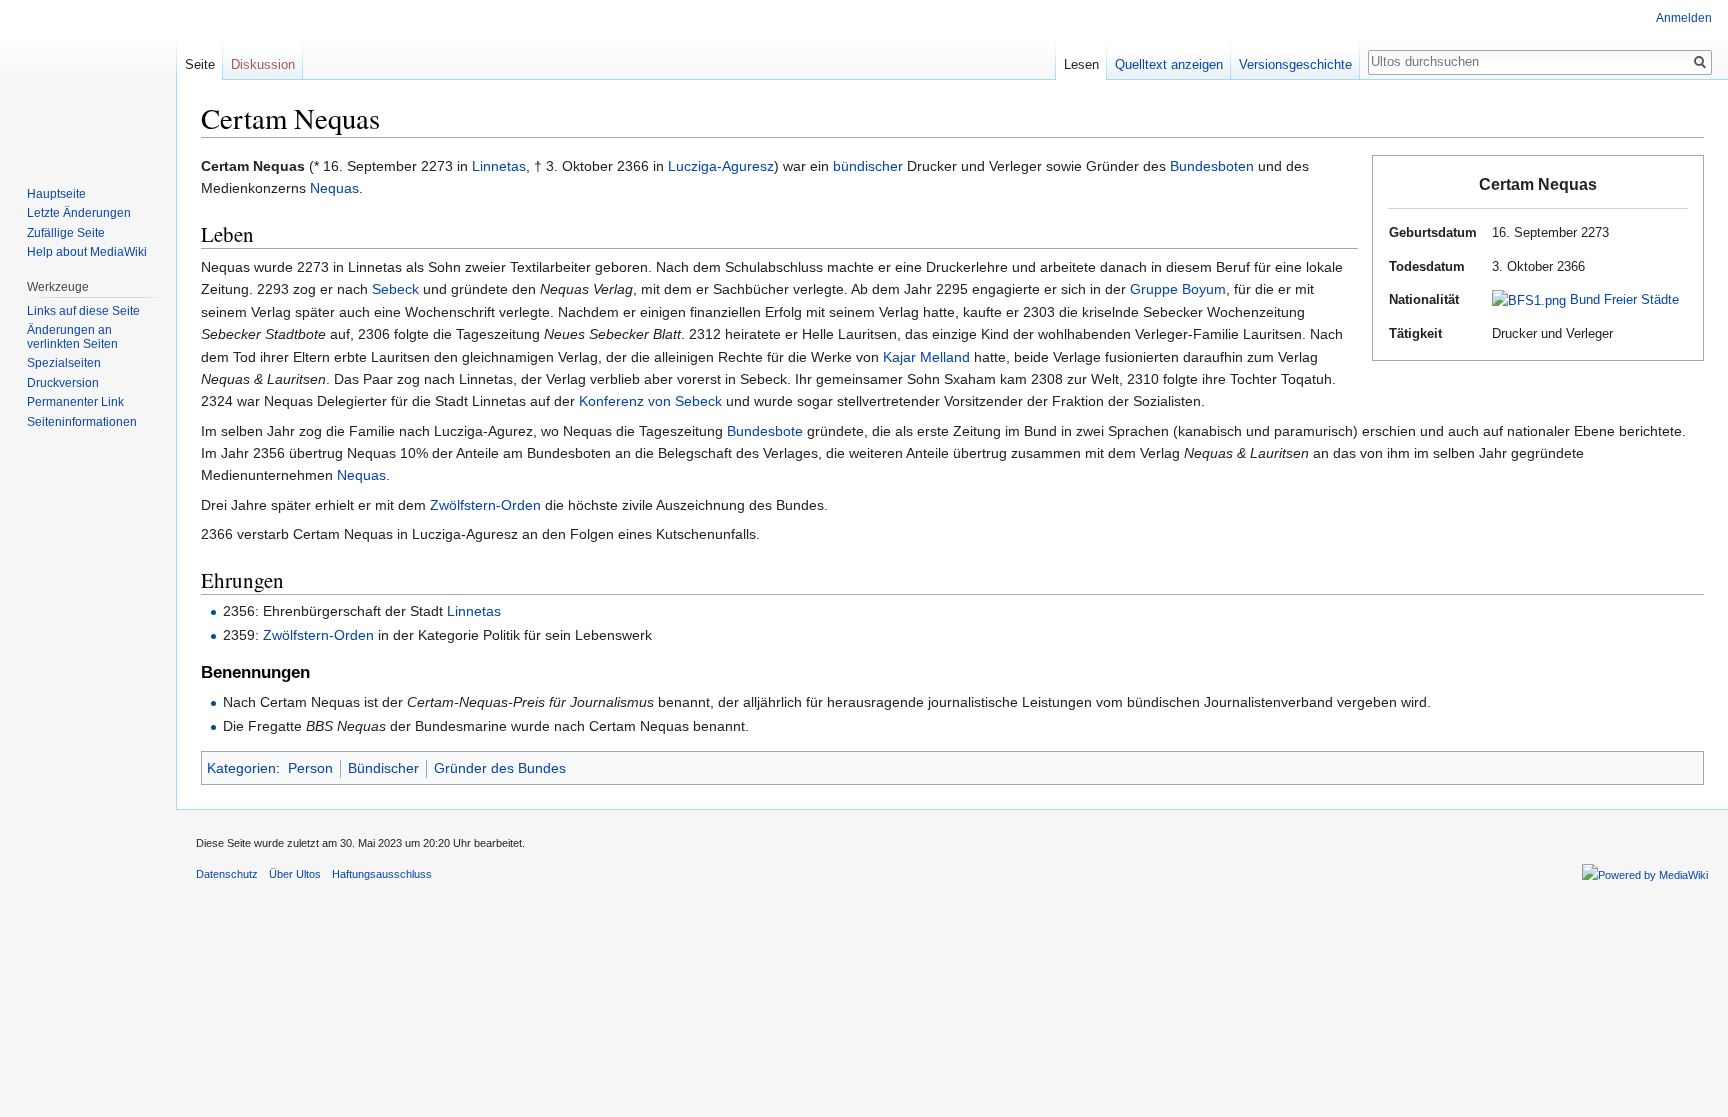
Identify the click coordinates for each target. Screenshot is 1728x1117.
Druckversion (63, 383)
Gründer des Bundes (500, 768)
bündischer (868, 166)
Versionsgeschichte (1295, 64)
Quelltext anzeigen (1169, 64)
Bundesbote (765, 431)
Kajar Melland (926, 357)
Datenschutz (227, 874)
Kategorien (241, 768)
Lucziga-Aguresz (721, 166)
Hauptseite (56, 194)
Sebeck (395, 289)
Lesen (1081, 64)
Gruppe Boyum (1178, 289)
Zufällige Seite (66, 233)
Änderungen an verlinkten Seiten (72, 337)
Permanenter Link (75, 402)
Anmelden (1684, 18)
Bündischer (383, 768)
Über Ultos (295, 874)
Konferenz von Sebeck (650, 401)
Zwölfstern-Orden (485, 505)
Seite (200, 64)
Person (310, 768)
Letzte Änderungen (79, 213)
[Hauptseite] (88, 80)
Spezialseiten (64, 363)
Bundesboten (1212, 166)
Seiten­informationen (82, 422)
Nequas (334, 188)
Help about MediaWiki (87, 252)
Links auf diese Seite (83, 311)
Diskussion (263, 64)
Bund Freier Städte (1624, 299)
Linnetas (499, 166)
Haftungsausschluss (382, 874)
